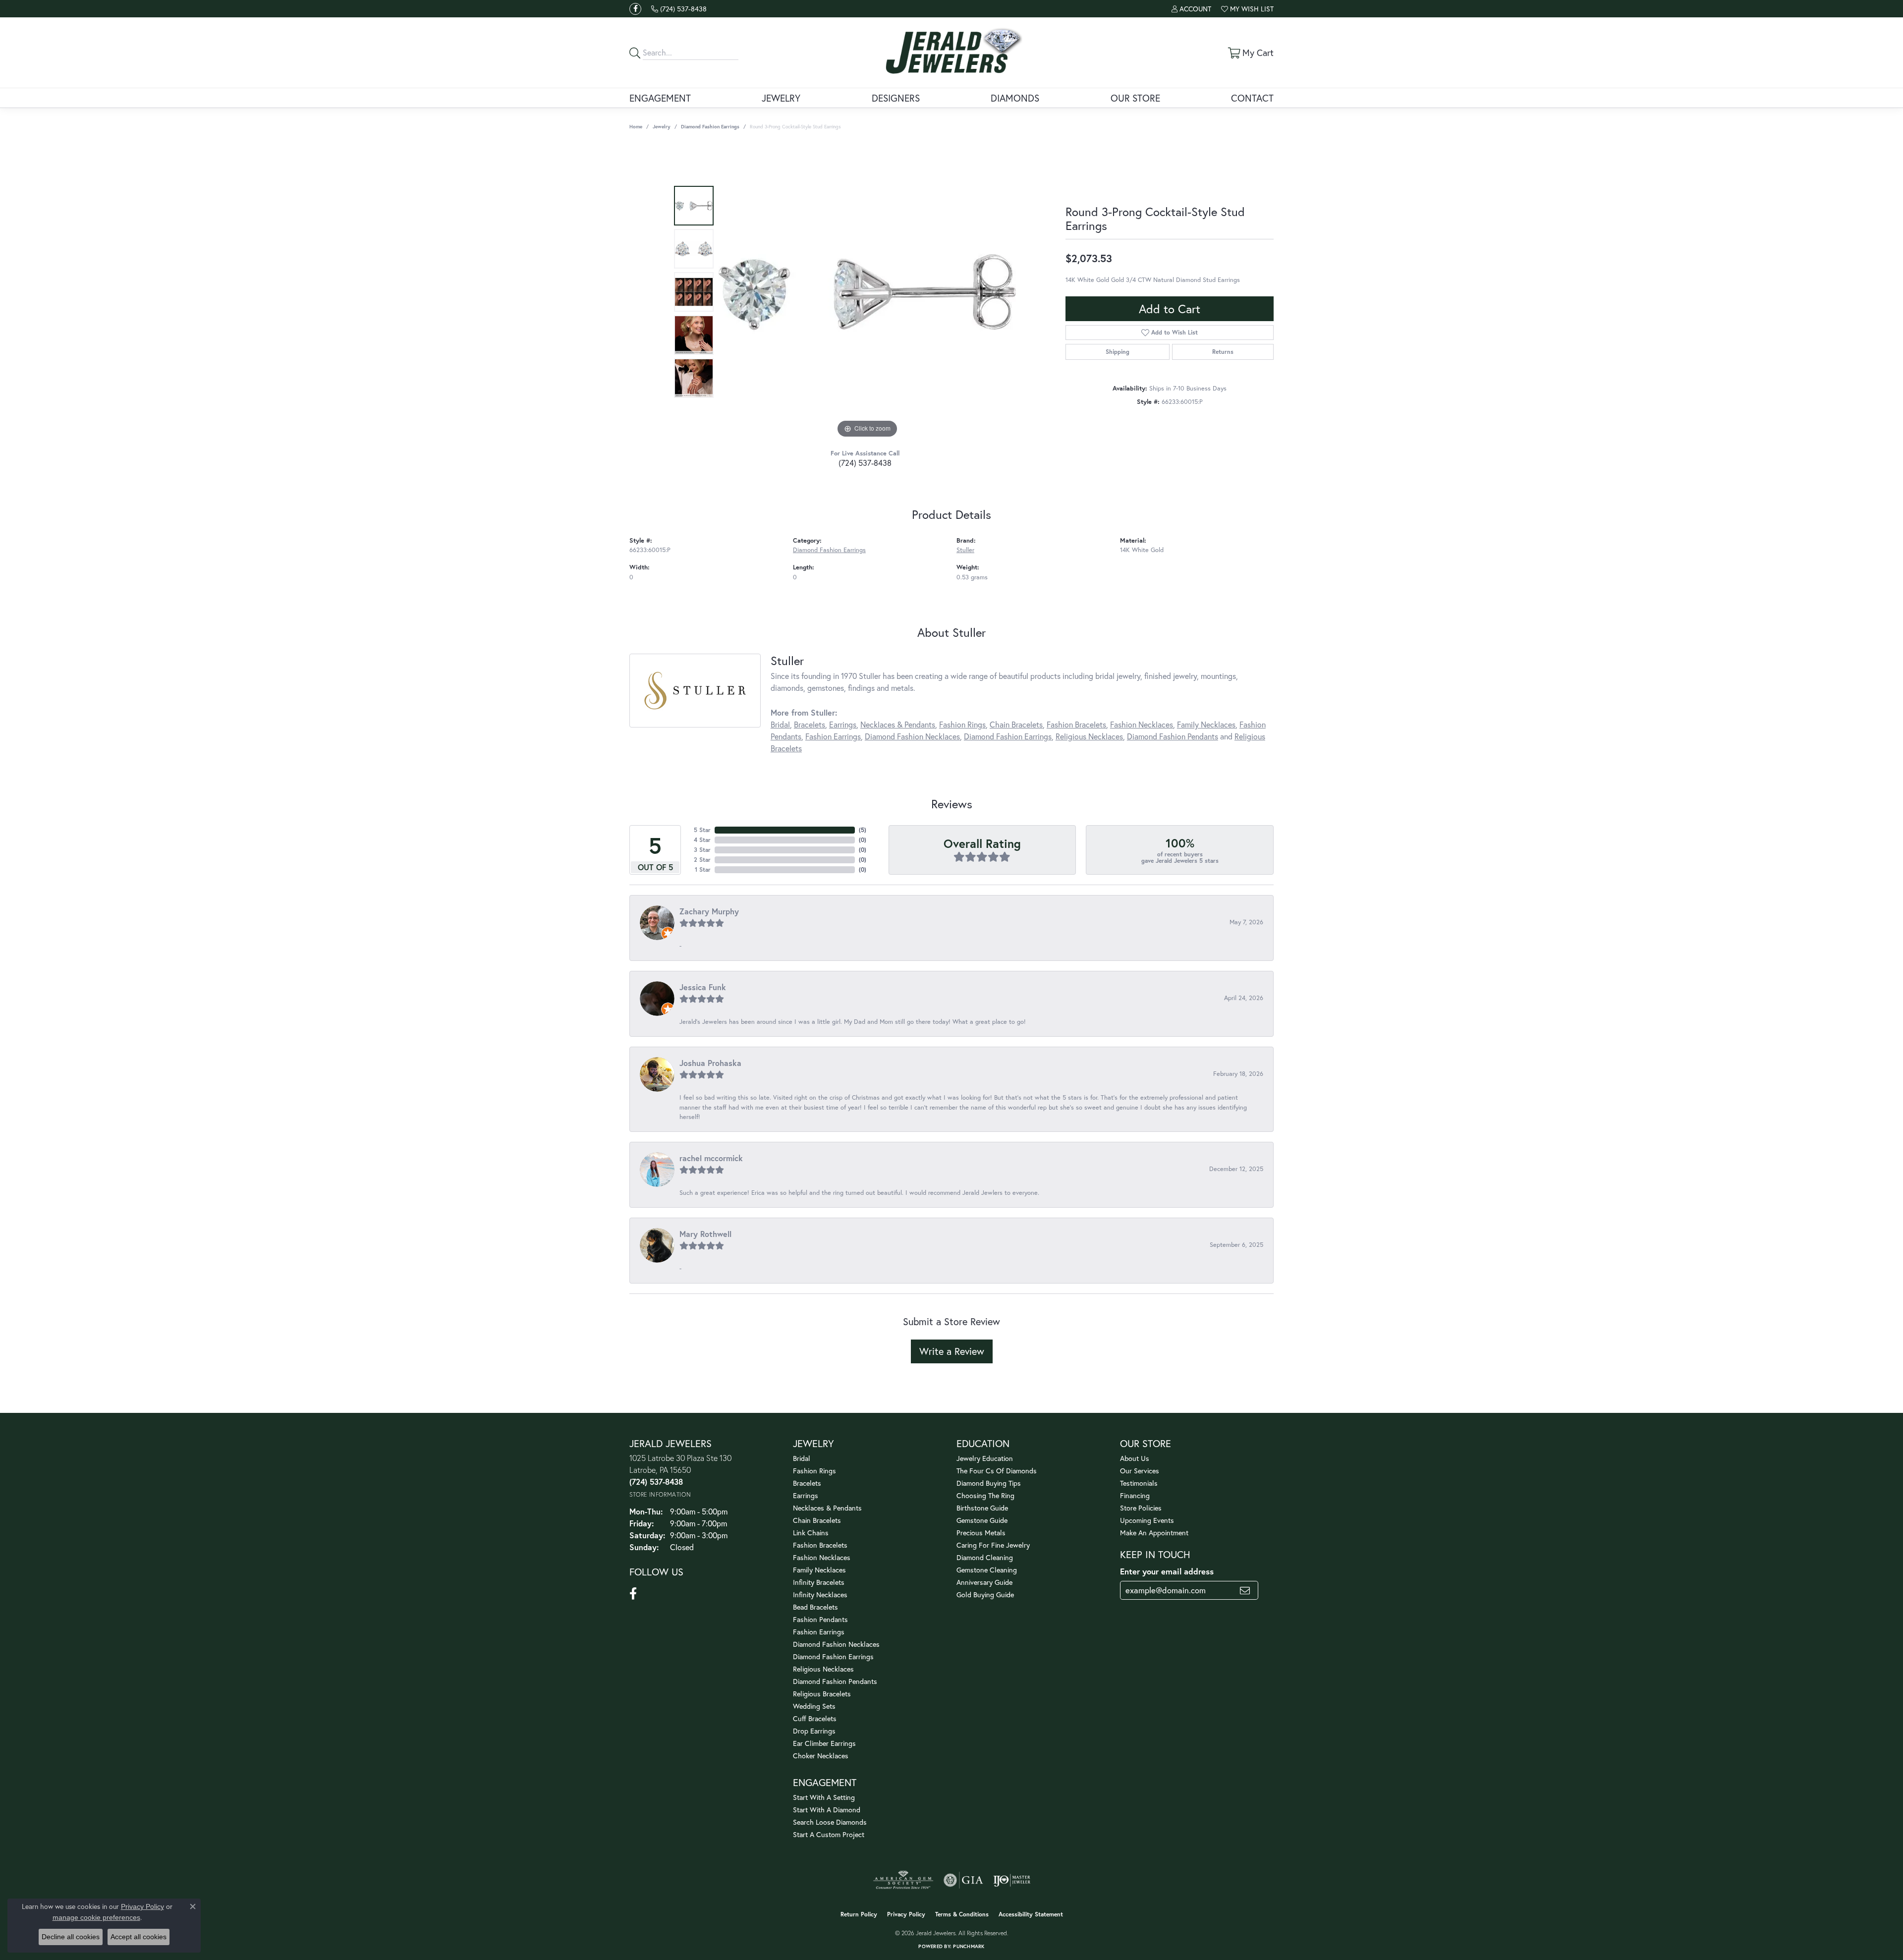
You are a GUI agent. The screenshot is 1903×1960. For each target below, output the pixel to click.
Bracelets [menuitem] (807, 1483)
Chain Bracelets (1016, 724)
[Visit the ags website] (903, 1880)
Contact (1252, 98)
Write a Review (952, 1351)
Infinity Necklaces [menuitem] (820, 1595)
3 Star (702, 850)
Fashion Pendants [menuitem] (820, 1619)
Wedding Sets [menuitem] (814, 1706)
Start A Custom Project (829, 1834)
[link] (679, 9)
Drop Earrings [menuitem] (814, 1731)
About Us (1135, 1458)
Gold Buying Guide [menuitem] (985, 1595)
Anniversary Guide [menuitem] (984, 1582)
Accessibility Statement (1031, 1914)
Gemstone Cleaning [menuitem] (987, 1570)
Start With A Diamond (827, 1810)
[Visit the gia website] (963, 1880)
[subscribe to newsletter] (1245, 1590)
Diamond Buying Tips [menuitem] (989, 1483)
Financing (1135, 1495)
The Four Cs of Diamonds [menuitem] (997, 1471)
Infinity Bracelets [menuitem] (819, 1582)
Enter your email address (1167, 1571)
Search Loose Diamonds (830, 1822)
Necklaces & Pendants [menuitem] (827, 1508)
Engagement (660, 98)
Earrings (843, 724)
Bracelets (810, 724)
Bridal (780, 724)
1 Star (703, 869)
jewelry (662, 127)
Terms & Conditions (962, 1914)
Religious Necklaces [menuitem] (823, 1669)
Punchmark (969, 1946)
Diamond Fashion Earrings (710, 127)
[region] (867, 292)
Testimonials (1139, 1483)
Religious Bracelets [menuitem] (822, 1694)
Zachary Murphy (709, 911)
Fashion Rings (962, 724)
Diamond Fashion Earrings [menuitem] (833, 1656)
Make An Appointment (1154, 1533)
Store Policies (1141, 1508)
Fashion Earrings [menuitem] (819, 1632)
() (863, 830)
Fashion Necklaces (1142, 724)
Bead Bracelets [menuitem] (815, 1607)
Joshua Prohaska (710, 1063)
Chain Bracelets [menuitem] (817, 1520)
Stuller (965, 550)
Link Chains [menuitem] (811, 1533)
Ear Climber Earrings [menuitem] (824, 1743)
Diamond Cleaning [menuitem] (985, 1557)
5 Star (702, 830)
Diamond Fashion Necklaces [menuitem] (836, 1644)
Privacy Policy (906, 1914)
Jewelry (781, 98)
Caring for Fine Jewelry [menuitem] (993, 1545)
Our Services (1140, 1471)
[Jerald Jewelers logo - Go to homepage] (952, 53)
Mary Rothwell (705, 1234)
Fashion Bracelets (1076, 724)
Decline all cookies (71, 1937)
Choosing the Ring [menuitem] (985, 1495)
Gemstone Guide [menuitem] (982, 1520)
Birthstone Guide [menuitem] (982, 1508)
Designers (896, 98)
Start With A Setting (824, 1797)
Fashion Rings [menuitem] (814, 1471)
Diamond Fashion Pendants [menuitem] (835, 1681)
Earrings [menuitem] (806, 1495)
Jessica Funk (703, 987)
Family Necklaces (1206, 724)
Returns (1223, 352)
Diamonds (1015, 98)
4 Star (702, 840)
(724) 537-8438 (865, 463)
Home (636, 127)
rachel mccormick (711, 1158)
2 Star (702, 860)
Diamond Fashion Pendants (1173, 736)
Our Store (1135, 98)
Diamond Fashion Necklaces (912, 736)
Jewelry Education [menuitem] (985, 1458)
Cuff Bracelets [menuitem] (815, 1718)
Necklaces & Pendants (898, 724)
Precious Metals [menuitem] (981, 1533)
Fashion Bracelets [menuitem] (820, 1545)
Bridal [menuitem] (802, 1458)
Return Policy (859, 1914)
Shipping (1118, 352)
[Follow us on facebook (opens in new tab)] (635, 9)
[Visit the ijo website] (1012, 1880)
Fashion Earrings (833, 736)
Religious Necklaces (1089, 736)
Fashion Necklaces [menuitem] (822, 1557)
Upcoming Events (1147, 1520)
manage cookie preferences (96, 1917)
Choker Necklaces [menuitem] (821, 1756)
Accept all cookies (139, 1937)
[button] (1191, 9)
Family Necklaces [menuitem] (819, 1570)
